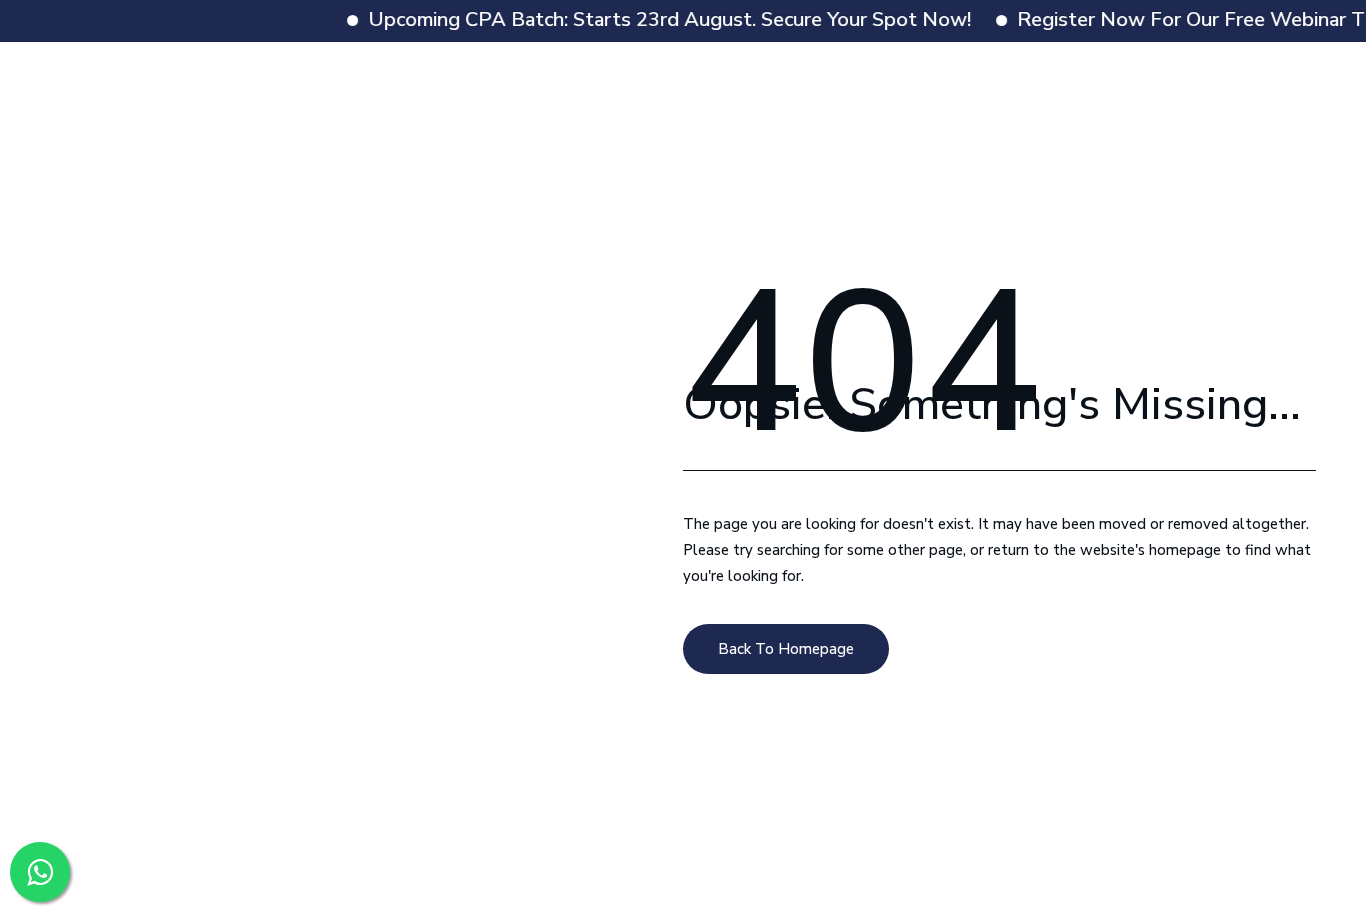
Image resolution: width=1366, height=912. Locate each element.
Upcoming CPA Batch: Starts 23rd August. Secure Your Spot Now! (655, 19)
